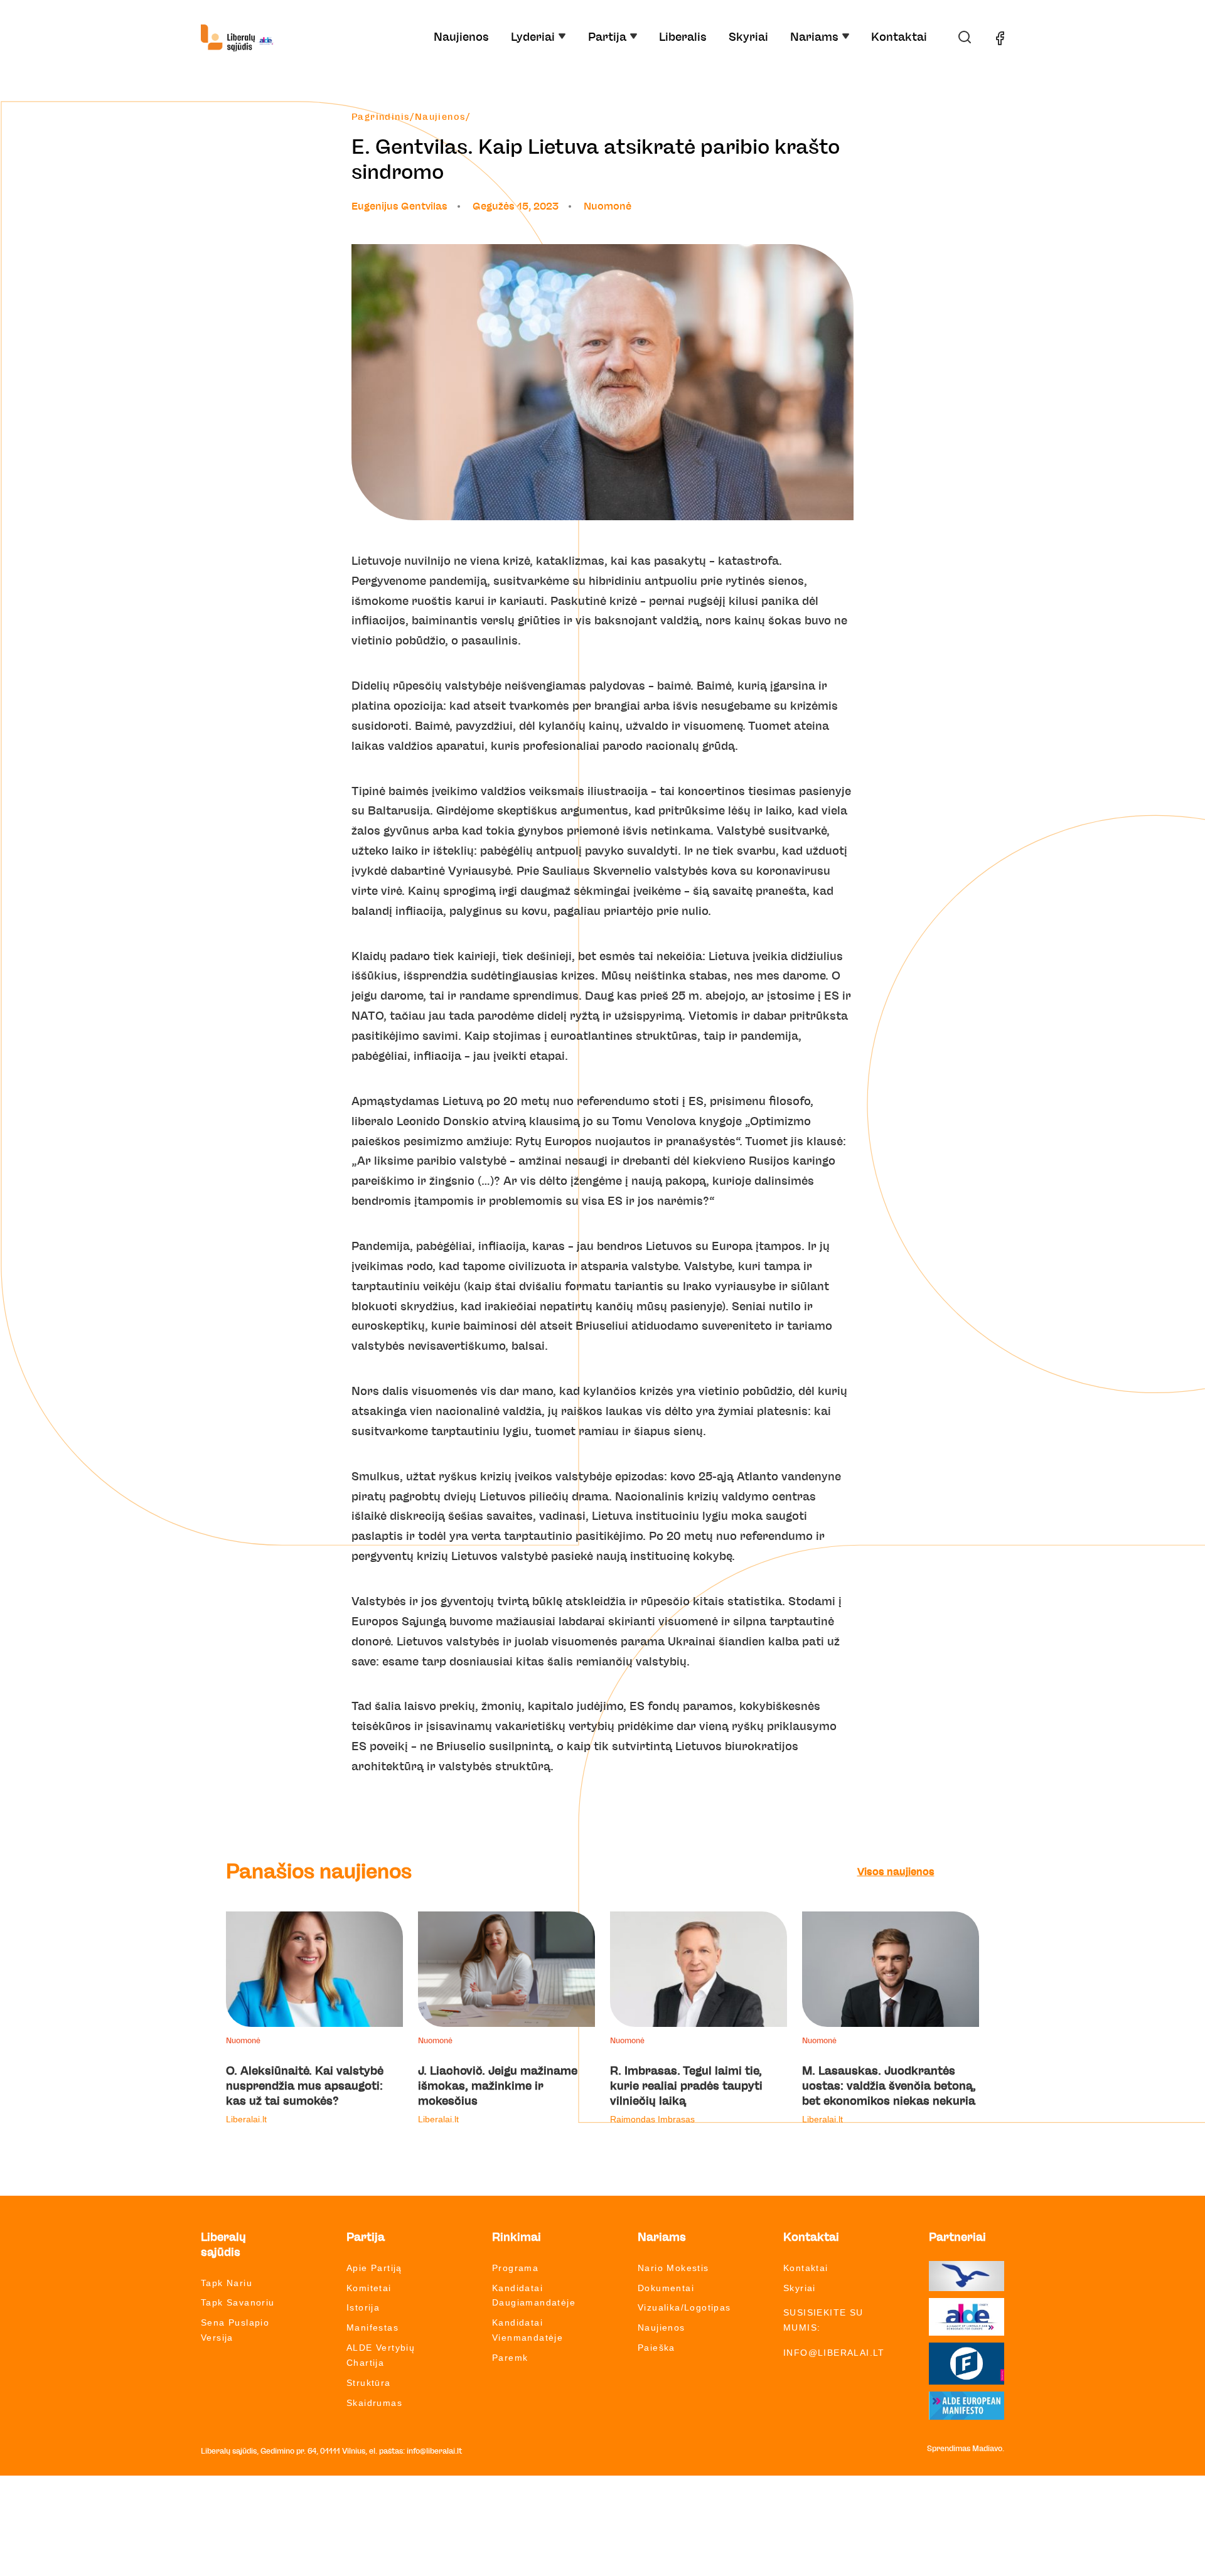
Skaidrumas (374, 2403)
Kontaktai (899, 38)
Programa (515, 2268)
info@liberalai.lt (834, 2353)
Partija (607, 38)
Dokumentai (666, 2288)
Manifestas (372, 2327)
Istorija (363, 2307)
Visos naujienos (896, 1872)
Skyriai (748, 38)
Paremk (510, 2358)
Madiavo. (988, 2449)
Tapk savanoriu (238, 2302)
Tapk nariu (227, 2283)
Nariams (814, 38)
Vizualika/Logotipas (684, 2307)
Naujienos (461, 38)
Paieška (656, 2348)
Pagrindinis (381, 117)
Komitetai (369, 2288)
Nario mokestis (673, 2268)
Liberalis (683, 38)
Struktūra (369, 2383)
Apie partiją (374, 2268)
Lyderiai (533, 38)
